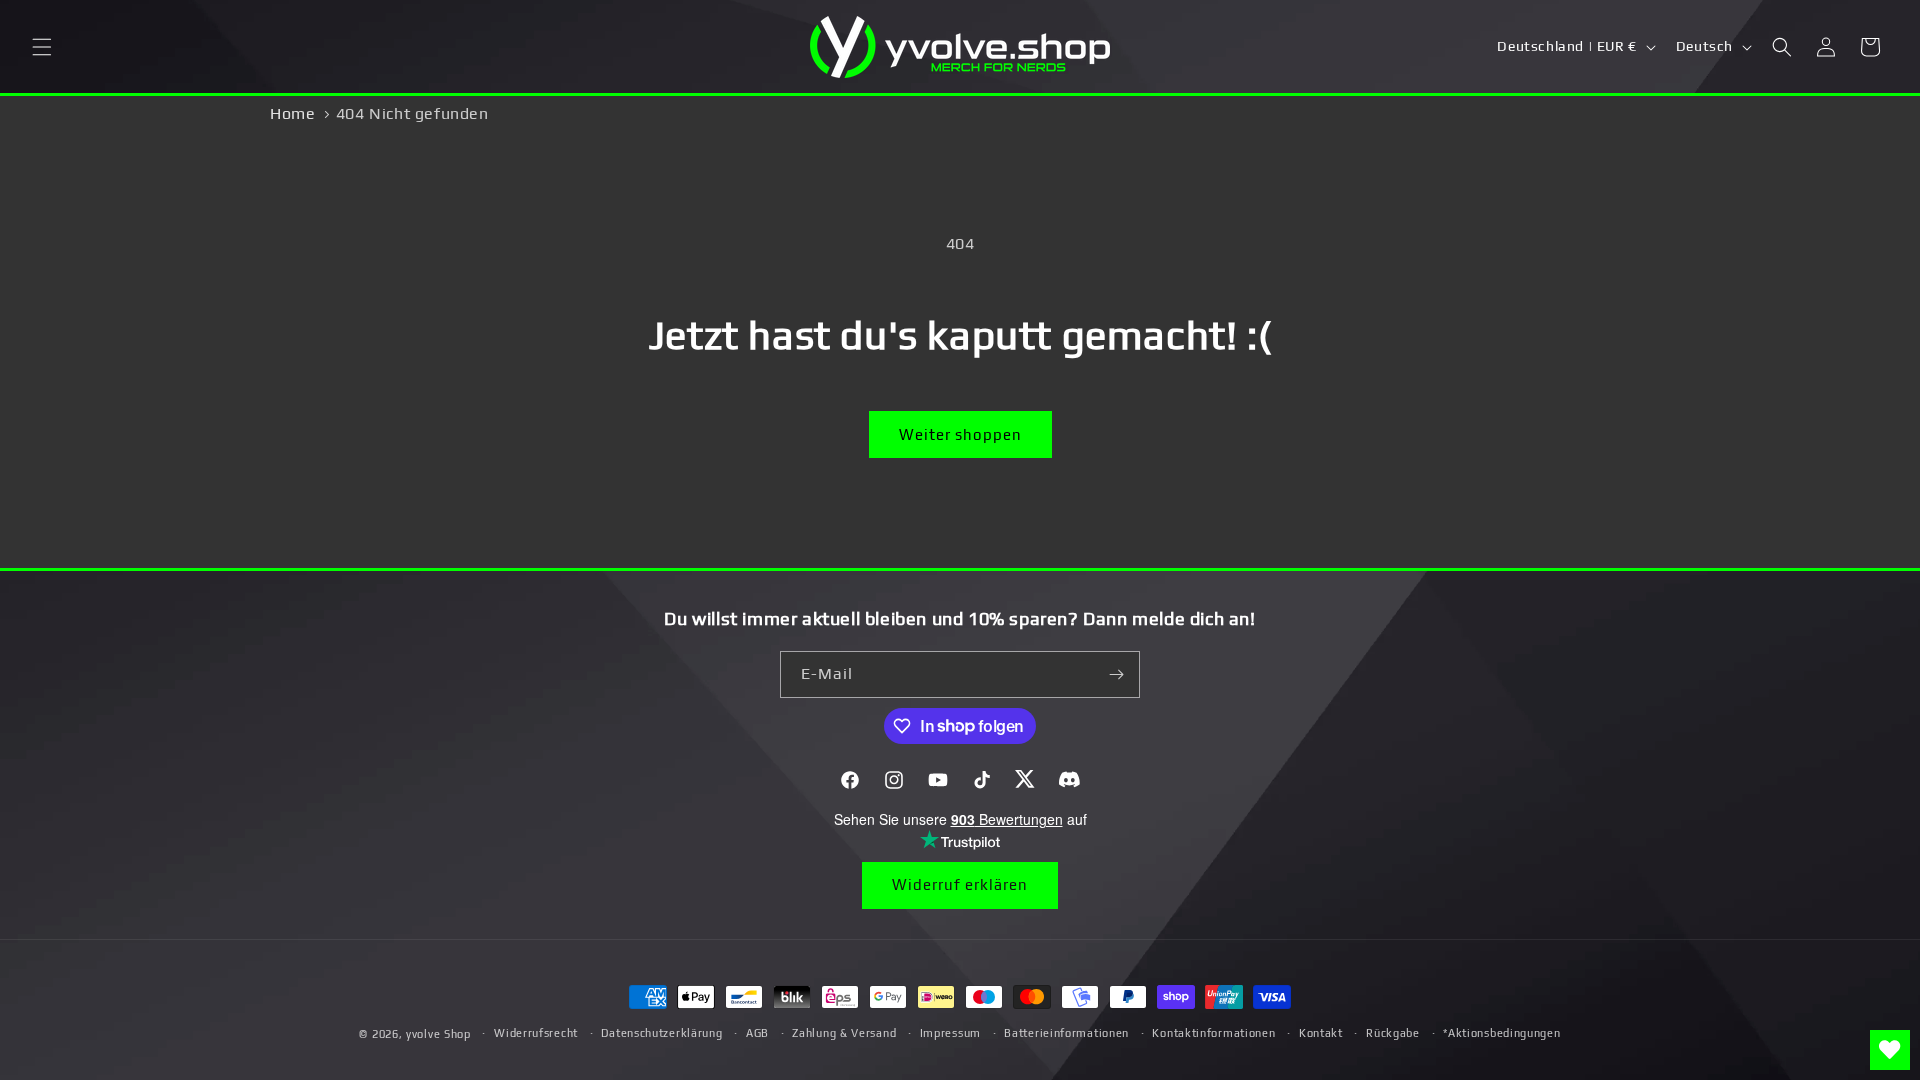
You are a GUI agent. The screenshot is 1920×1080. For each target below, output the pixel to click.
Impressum (950, 1033)
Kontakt (1321, 1033)
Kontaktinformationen (1213, 1033)
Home (292, 113)
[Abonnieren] (1117, 674)
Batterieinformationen (1066, 1033)
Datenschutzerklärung (661, 1033)
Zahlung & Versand (844, 1033)
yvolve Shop (438, 1034)
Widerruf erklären (960, 884)
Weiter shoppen (960, 434)
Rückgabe (1393, 1033)
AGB (757, 1033)
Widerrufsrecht (536, 1033)
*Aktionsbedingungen (1501, 1033)
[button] (42, 47)
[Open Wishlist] (1890, 1050)
